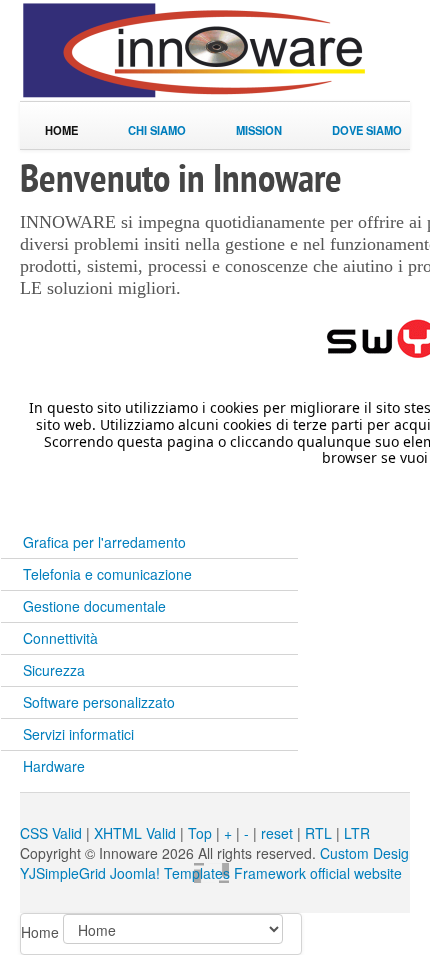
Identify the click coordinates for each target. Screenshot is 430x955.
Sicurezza (54, 670)
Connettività (60, 638)
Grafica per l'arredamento (104, 542)
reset (277, 833)
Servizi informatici (78, 734)
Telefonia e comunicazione (107, 574)
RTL (318, 833)
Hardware (54, 766)
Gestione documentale (94, 606)
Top (200, 833)
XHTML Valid (135, 833)
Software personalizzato (99, 702)
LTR (357, 833)
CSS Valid (51, 833)
